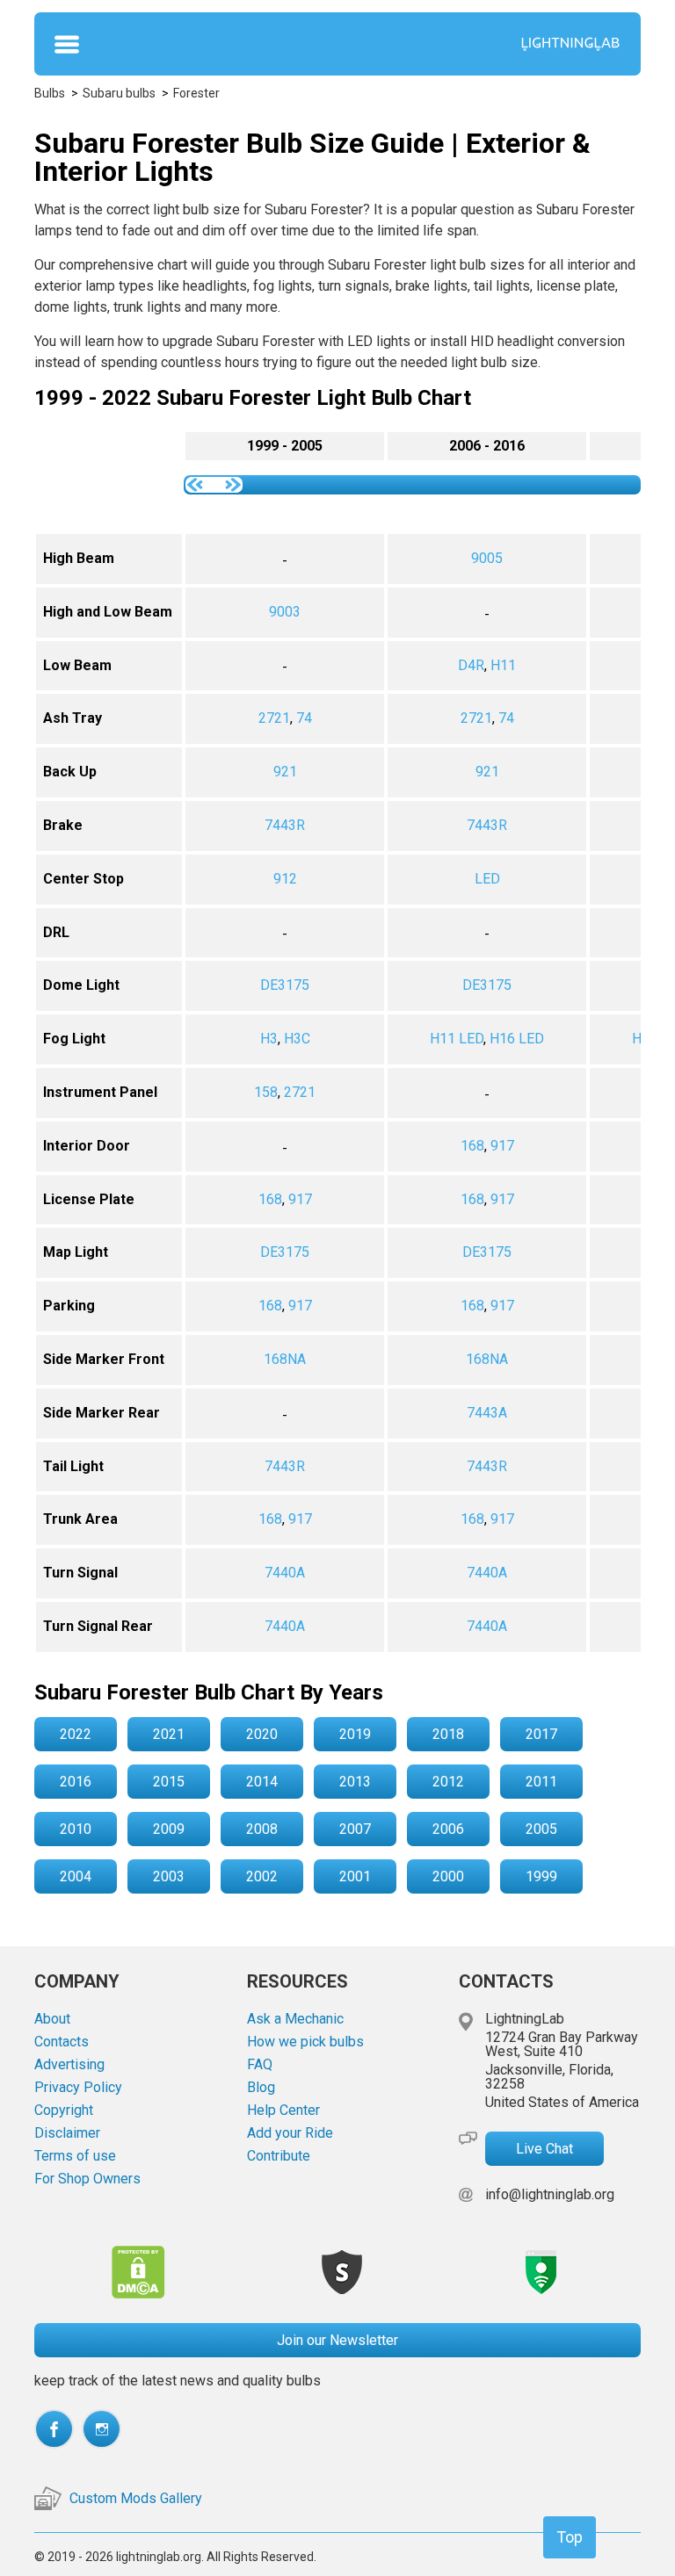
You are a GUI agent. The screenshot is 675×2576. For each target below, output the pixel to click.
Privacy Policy (78, 2088)
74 (304, 718)
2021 (169, 1734)
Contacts (62, 2042)
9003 (285, 612)
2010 (76, 1829)
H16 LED (517, 1039)
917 (502, 1146)
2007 (355, 1829)
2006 (448, 1829)
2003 (169, 1876)
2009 (169, 1829)
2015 (169, 1782)
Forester (196, 93)
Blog (261, 2088)
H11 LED (457, 1039)
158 (266, 1092)
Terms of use (75, 2156)
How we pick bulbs (305, 2042)
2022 (76, 1734)
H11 (503, 665)
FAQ (260, 2065)
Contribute (279, 2156)
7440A (285, 1573)
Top (570, 2537)
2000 (448, 1876)
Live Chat (544, 2149)
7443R (285, 825)
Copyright (64, 2111)
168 (472, 1146)
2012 (448, 1782)
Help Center (283, 2111)
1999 (541, 1876)
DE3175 (285, 985)
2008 (262, 1829)
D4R (471, 665)
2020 (262, 1734)
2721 (274, 718)
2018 (448, 1734)
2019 (355, 1734)
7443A (487, 1413)
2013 (355, 1782)
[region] (337, 1042)
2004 (76, 1876)
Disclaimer (67, 2133)
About (52, 2019)
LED (487, 879)
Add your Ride (290, 2133)
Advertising (69, 2065)
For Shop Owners (87, 2179)
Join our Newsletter (337, 2340)
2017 (541, 1734)
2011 (541, 1782)
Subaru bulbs (119, 93)
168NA (285, 1359)
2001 (355, 1876)
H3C (297, 1039)
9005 (487, 558)
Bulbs (50, 93)
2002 (262, 1876)
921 (285, 772)
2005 (541, 1829)
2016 (76, 1782)
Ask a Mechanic (295, 2019)
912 (285, 879)
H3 (269, 1039)
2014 (262, 1782)
